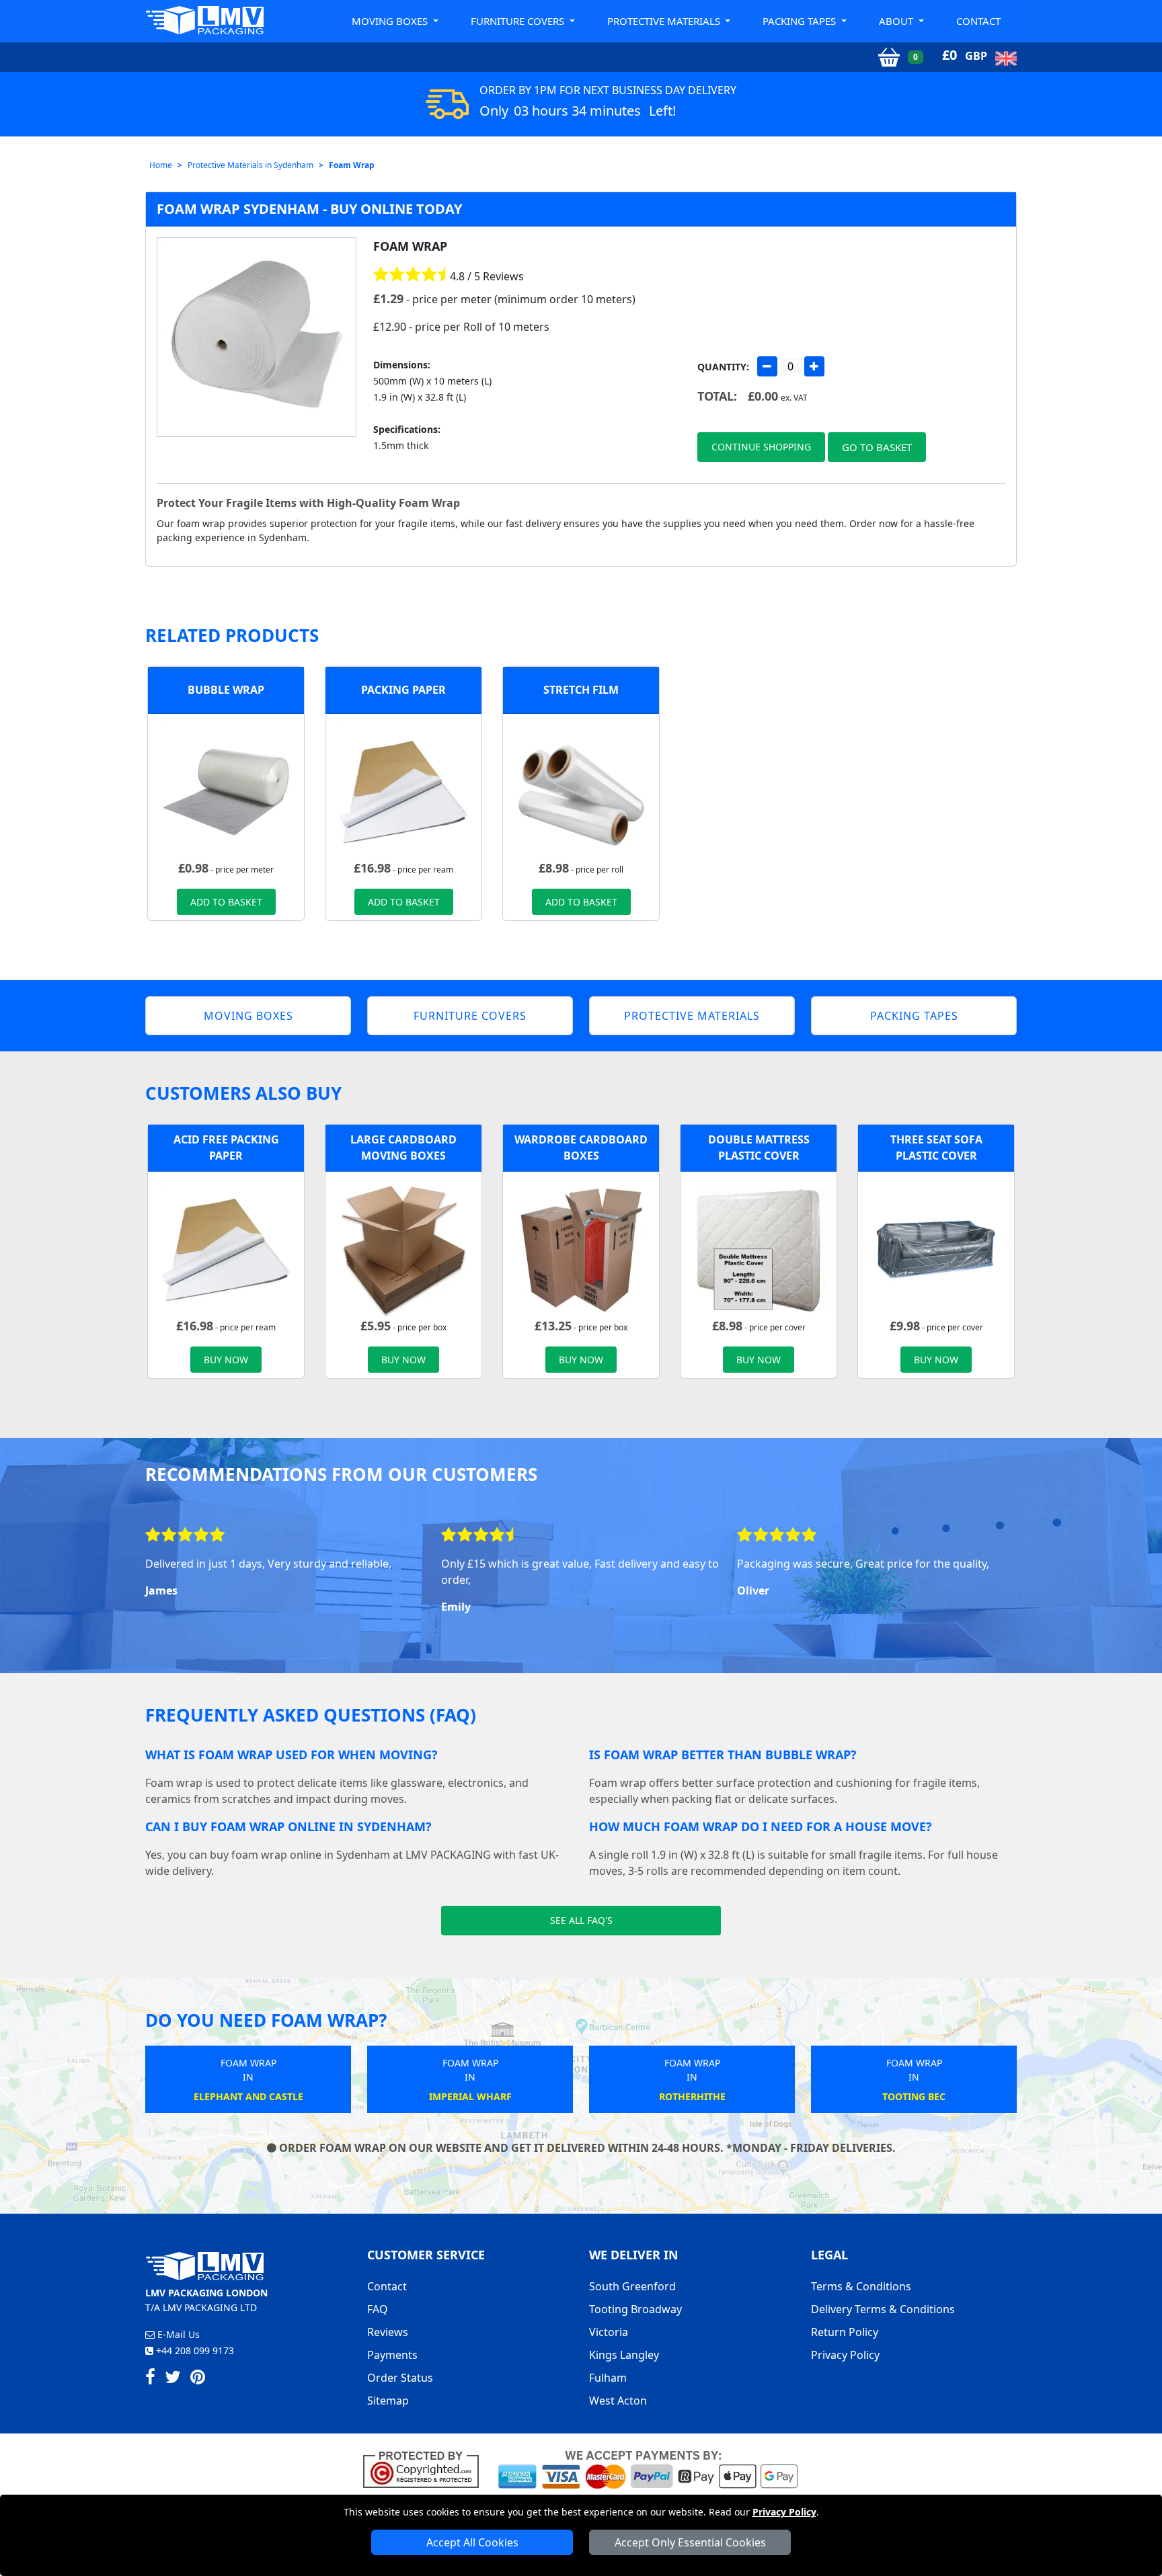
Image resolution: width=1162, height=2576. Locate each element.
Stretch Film (581, 690)
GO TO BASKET (877, 447)
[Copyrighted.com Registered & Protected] (427, 2468)
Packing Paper (403, 690)
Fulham (608, 2378)
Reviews (388, 2332)
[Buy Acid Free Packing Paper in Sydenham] (403, 791)
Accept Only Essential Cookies (690, 2542)
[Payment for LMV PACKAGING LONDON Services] (648, 2468)
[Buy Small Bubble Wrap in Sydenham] (226, 791)
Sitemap (388, 2401)
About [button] (897, 21)
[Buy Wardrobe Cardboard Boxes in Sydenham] (581, 1248)
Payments (392, 2355)
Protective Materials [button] (665, 21)
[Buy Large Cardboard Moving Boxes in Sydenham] (403, 1248)
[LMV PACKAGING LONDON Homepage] (204, 20)
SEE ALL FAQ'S (581, 1920)
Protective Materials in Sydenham (250, 165)
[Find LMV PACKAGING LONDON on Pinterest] (198, 2379)
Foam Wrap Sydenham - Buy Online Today (309, 209)
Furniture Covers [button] (519, 21)
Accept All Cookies (472, 2542)
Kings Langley (624, 2355)
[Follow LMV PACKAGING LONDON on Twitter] (173, 2379)
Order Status (400, 2378)
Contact (978, 21)
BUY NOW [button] (226, 1360)
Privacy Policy (784, 2512)
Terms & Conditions (861, 2286)
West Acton (618, 2401)
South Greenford (632, 2286)
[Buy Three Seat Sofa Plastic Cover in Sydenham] (936, 1248)
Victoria (609, 2332)
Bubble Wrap (226, 690)
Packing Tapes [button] (801, 21)
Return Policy (845, 2332)
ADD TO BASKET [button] (226, 902)
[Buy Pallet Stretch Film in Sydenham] (581, 791)
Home (161, 165)
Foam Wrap (352, 165)
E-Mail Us (177, 2334)
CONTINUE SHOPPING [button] (761, 447)
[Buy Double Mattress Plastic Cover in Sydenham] (759, 1248)
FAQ (378, 2309)
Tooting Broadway (635, 2309)
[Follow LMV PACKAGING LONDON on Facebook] (150, 2379)
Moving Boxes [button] (391, 21)
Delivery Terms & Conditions (883, 2309)
